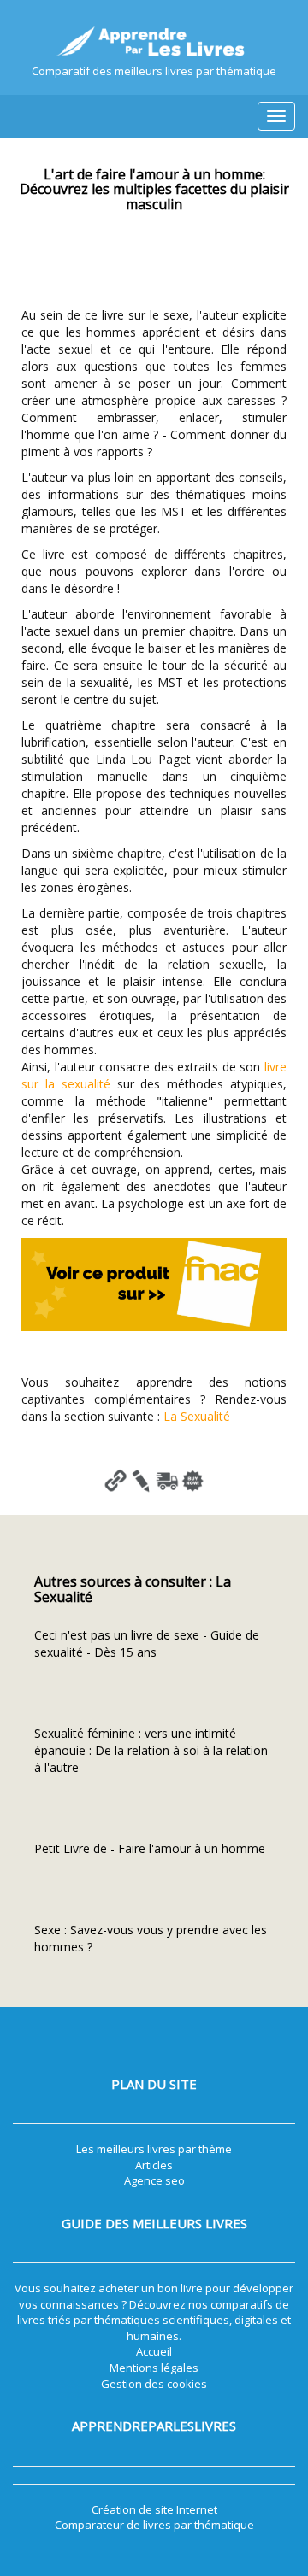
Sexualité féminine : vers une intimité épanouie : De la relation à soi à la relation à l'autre (151, 1750)
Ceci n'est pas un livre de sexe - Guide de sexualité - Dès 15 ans (147, 1643)
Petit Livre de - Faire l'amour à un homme (150, 1848)
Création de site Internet (154, 2509)
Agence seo (154, 2180)
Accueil (154, 2351)
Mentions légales (154, 2368)
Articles (154, 2165)
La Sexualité (197, 1416)
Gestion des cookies (154, 2384)
